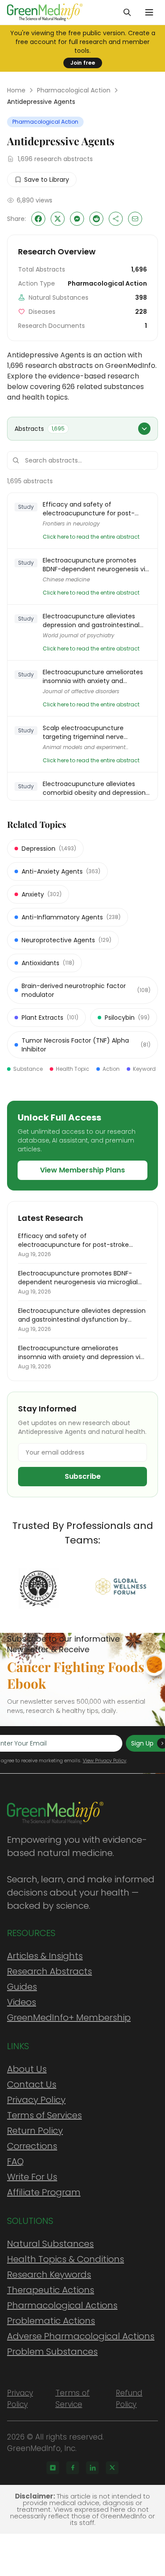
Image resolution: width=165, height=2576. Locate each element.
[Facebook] (73, 2468)
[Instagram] (53, 2468)
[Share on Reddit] (96, 219)
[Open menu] (149, 12)
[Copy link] (116, 219)
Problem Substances (52, 2352)
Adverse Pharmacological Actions (81, 2336)
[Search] (127, 12)
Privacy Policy (36, 2100)
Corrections (32, 2146)
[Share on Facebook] (38, 219)
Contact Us (32, 2084)
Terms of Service (73, 2399)
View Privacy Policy (104, 1760)
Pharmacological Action (74, 90)
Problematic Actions (51, 2321)
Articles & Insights (45, 1956)
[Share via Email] (135, 219)
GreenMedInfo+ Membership (69, 2017)
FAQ (15, 2161)
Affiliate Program (44, 2192)
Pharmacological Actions (62, 2305)
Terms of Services (44, 2115)
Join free (83, 63)
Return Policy (35, 2131)
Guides (22, 1987)
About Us (27, 2069)
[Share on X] (58, 219)
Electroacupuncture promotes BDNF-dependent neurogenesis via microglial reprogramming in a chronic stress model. (96, 565)
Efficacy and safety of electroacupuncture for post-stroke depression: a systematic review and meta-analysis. (92, 509)
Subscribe (83, 1476)
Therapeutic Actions (51, 2290)
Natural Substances (50, 2244)
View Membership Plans (82, 1170)
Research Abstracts (49, 1971)
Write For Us (32, 2177)
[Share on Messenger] (77, 219)
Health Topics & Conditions (66, 2259)
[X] (112, 2468)
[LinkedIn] (92, 2468)
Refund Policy (129, 2399)
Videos (22, 2002)
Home (16, 90)
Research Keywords (49, 2275)
